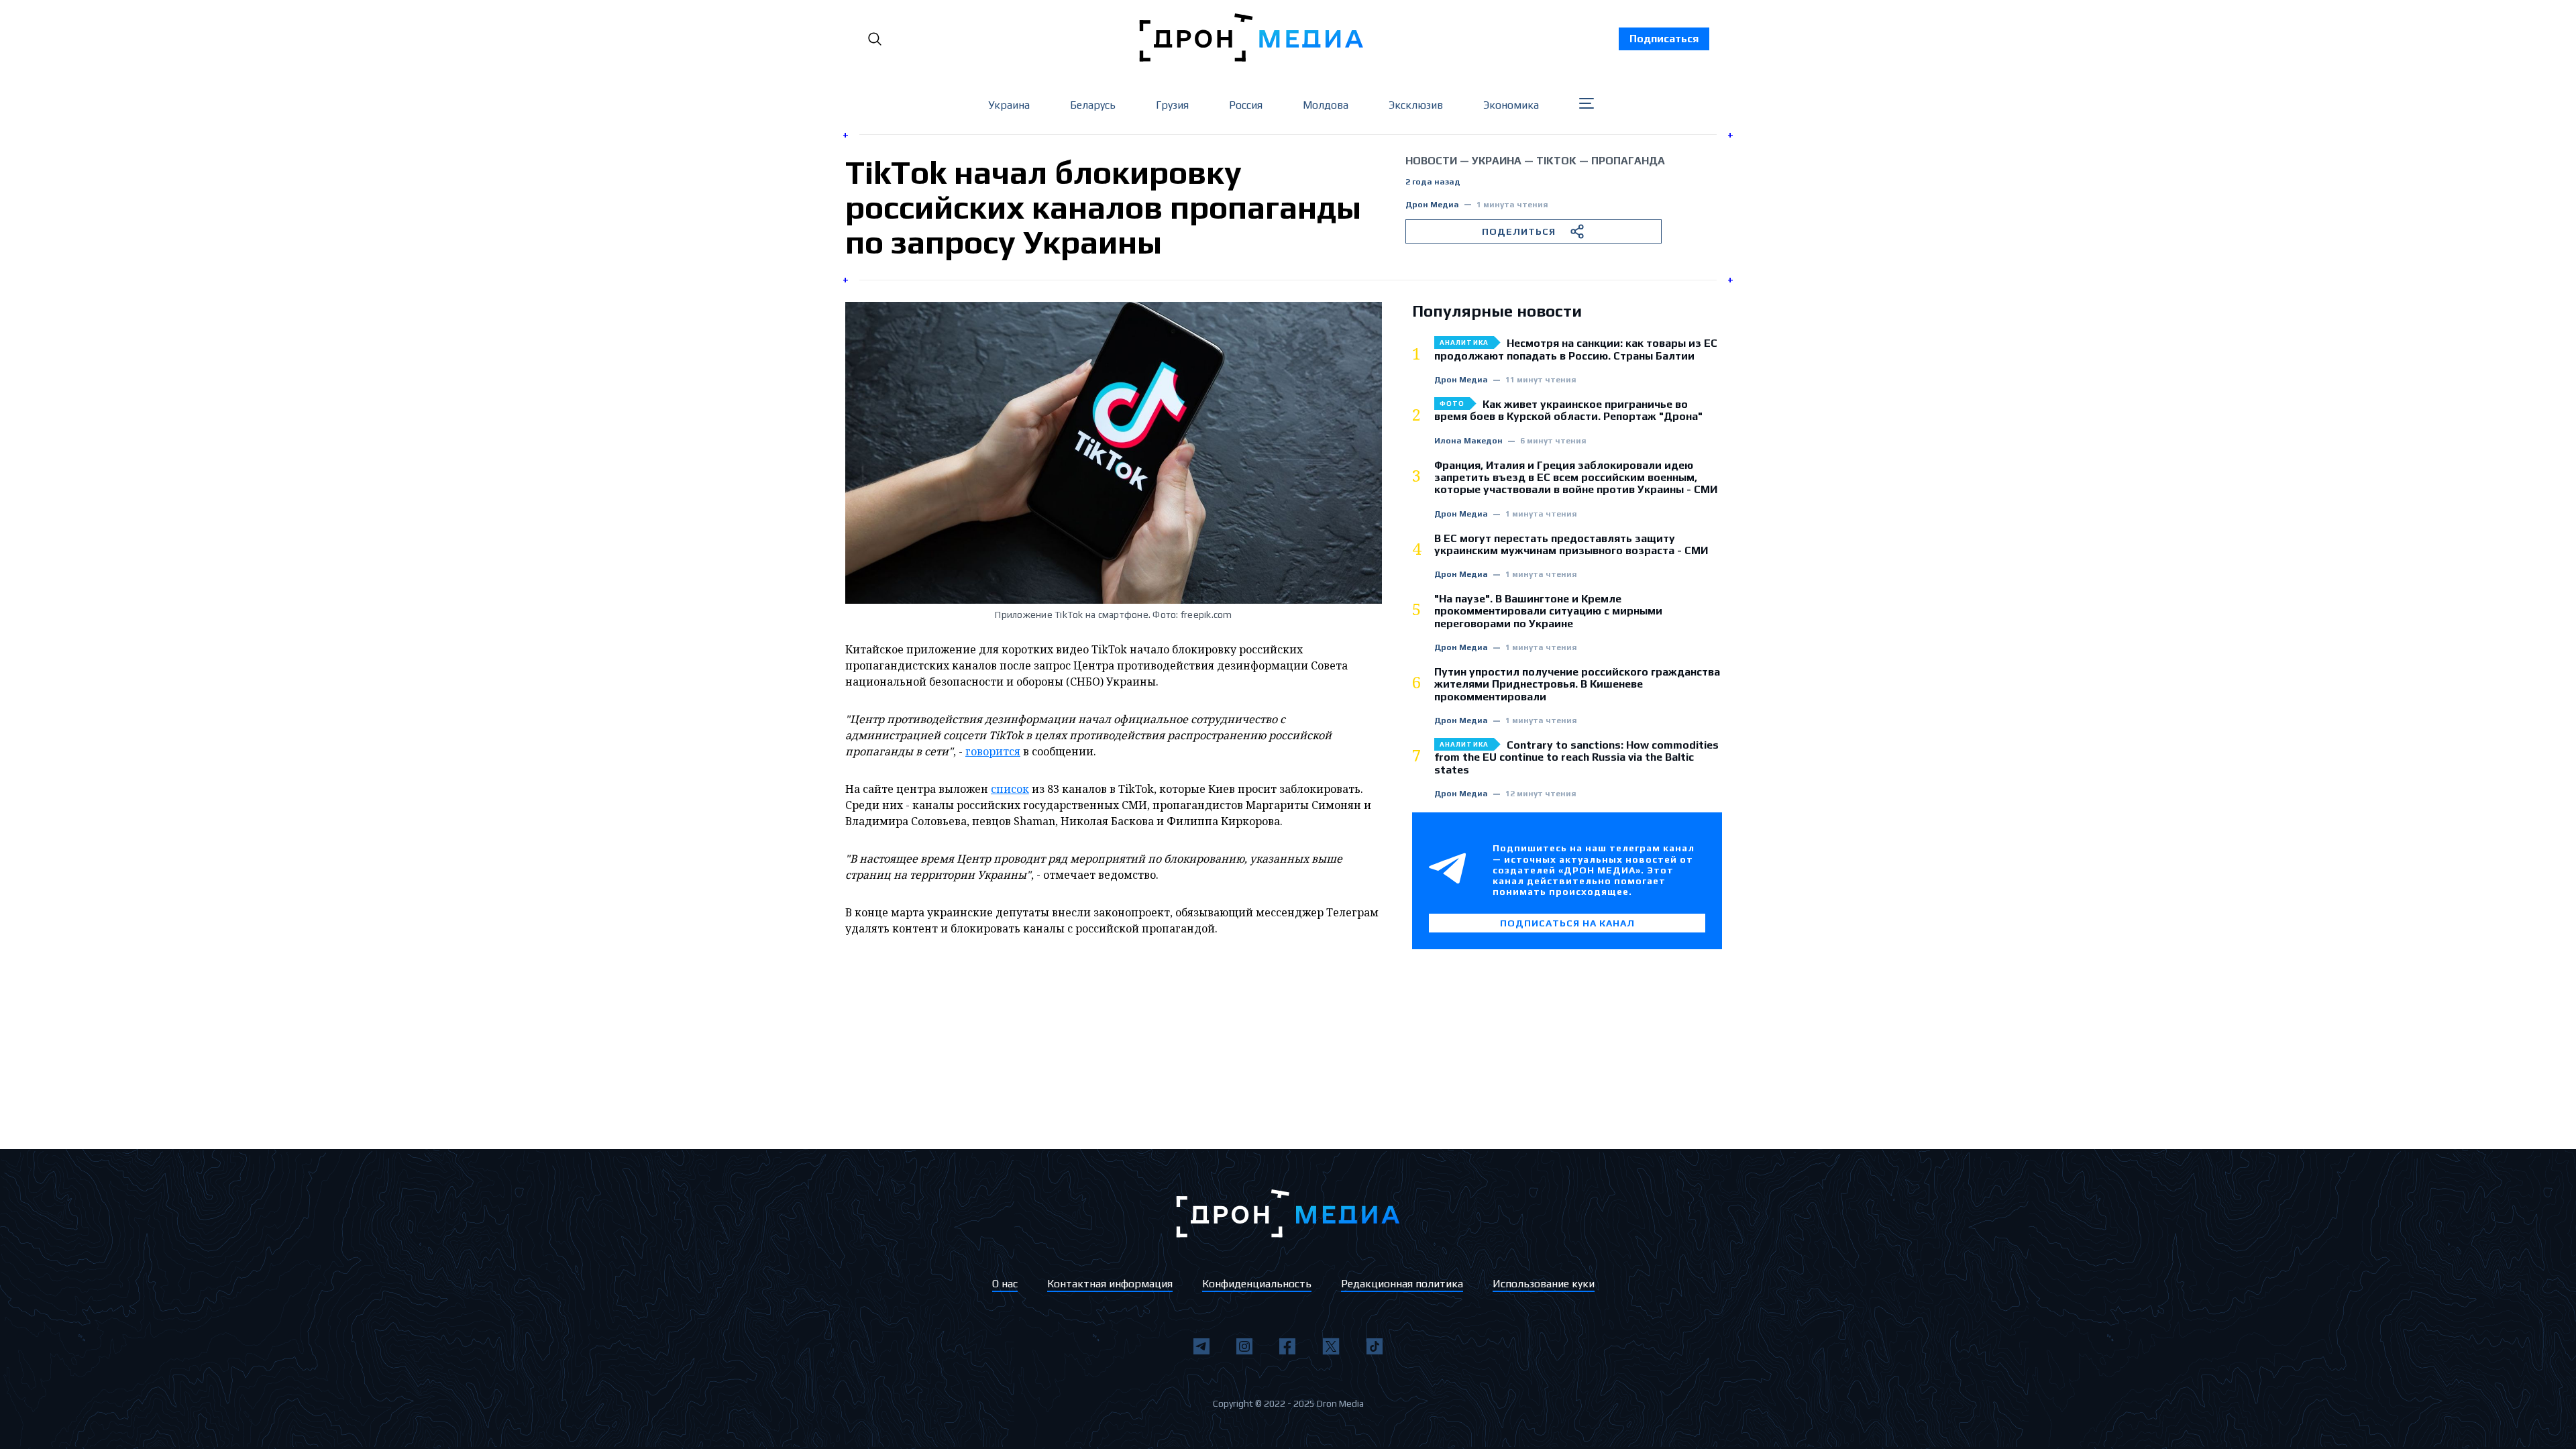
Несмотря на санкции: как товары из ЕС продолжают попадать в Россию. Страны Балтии (1576, 350)
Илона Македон (1468, 441)
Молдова (1326, 105)
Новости (1431, 161)
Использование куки (1544, 1284)
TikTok (1556, 161)
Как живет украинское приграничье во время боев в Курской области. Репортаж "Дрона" (1568, 411)
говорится (993, 751)
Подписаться (1664, 39)
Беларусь (1093, 105)
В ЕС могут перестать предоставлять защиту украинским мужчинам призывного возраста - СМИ (1571, 545)
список (1010, 789)
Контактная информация (1110, 1284)
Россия (1246, 105)
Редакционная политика (1402, 1284)
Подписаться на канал (1567, 923)
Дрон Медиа (1432, 205)
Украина (1009, 105)
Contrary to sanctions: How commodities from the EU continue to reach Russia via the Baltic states (1576, 758)
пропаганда (1628, 161)
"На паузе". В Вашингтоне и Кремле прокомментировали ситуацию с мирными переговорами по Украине (1548, 611)
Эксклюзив (1416, 105)
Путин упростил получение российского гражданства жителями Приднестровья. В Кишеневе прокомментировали (1577, 685)
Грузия (1172, 105)
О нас (1005, 1284)
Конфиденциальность (1257, 1284)
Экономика (1511, 105)
